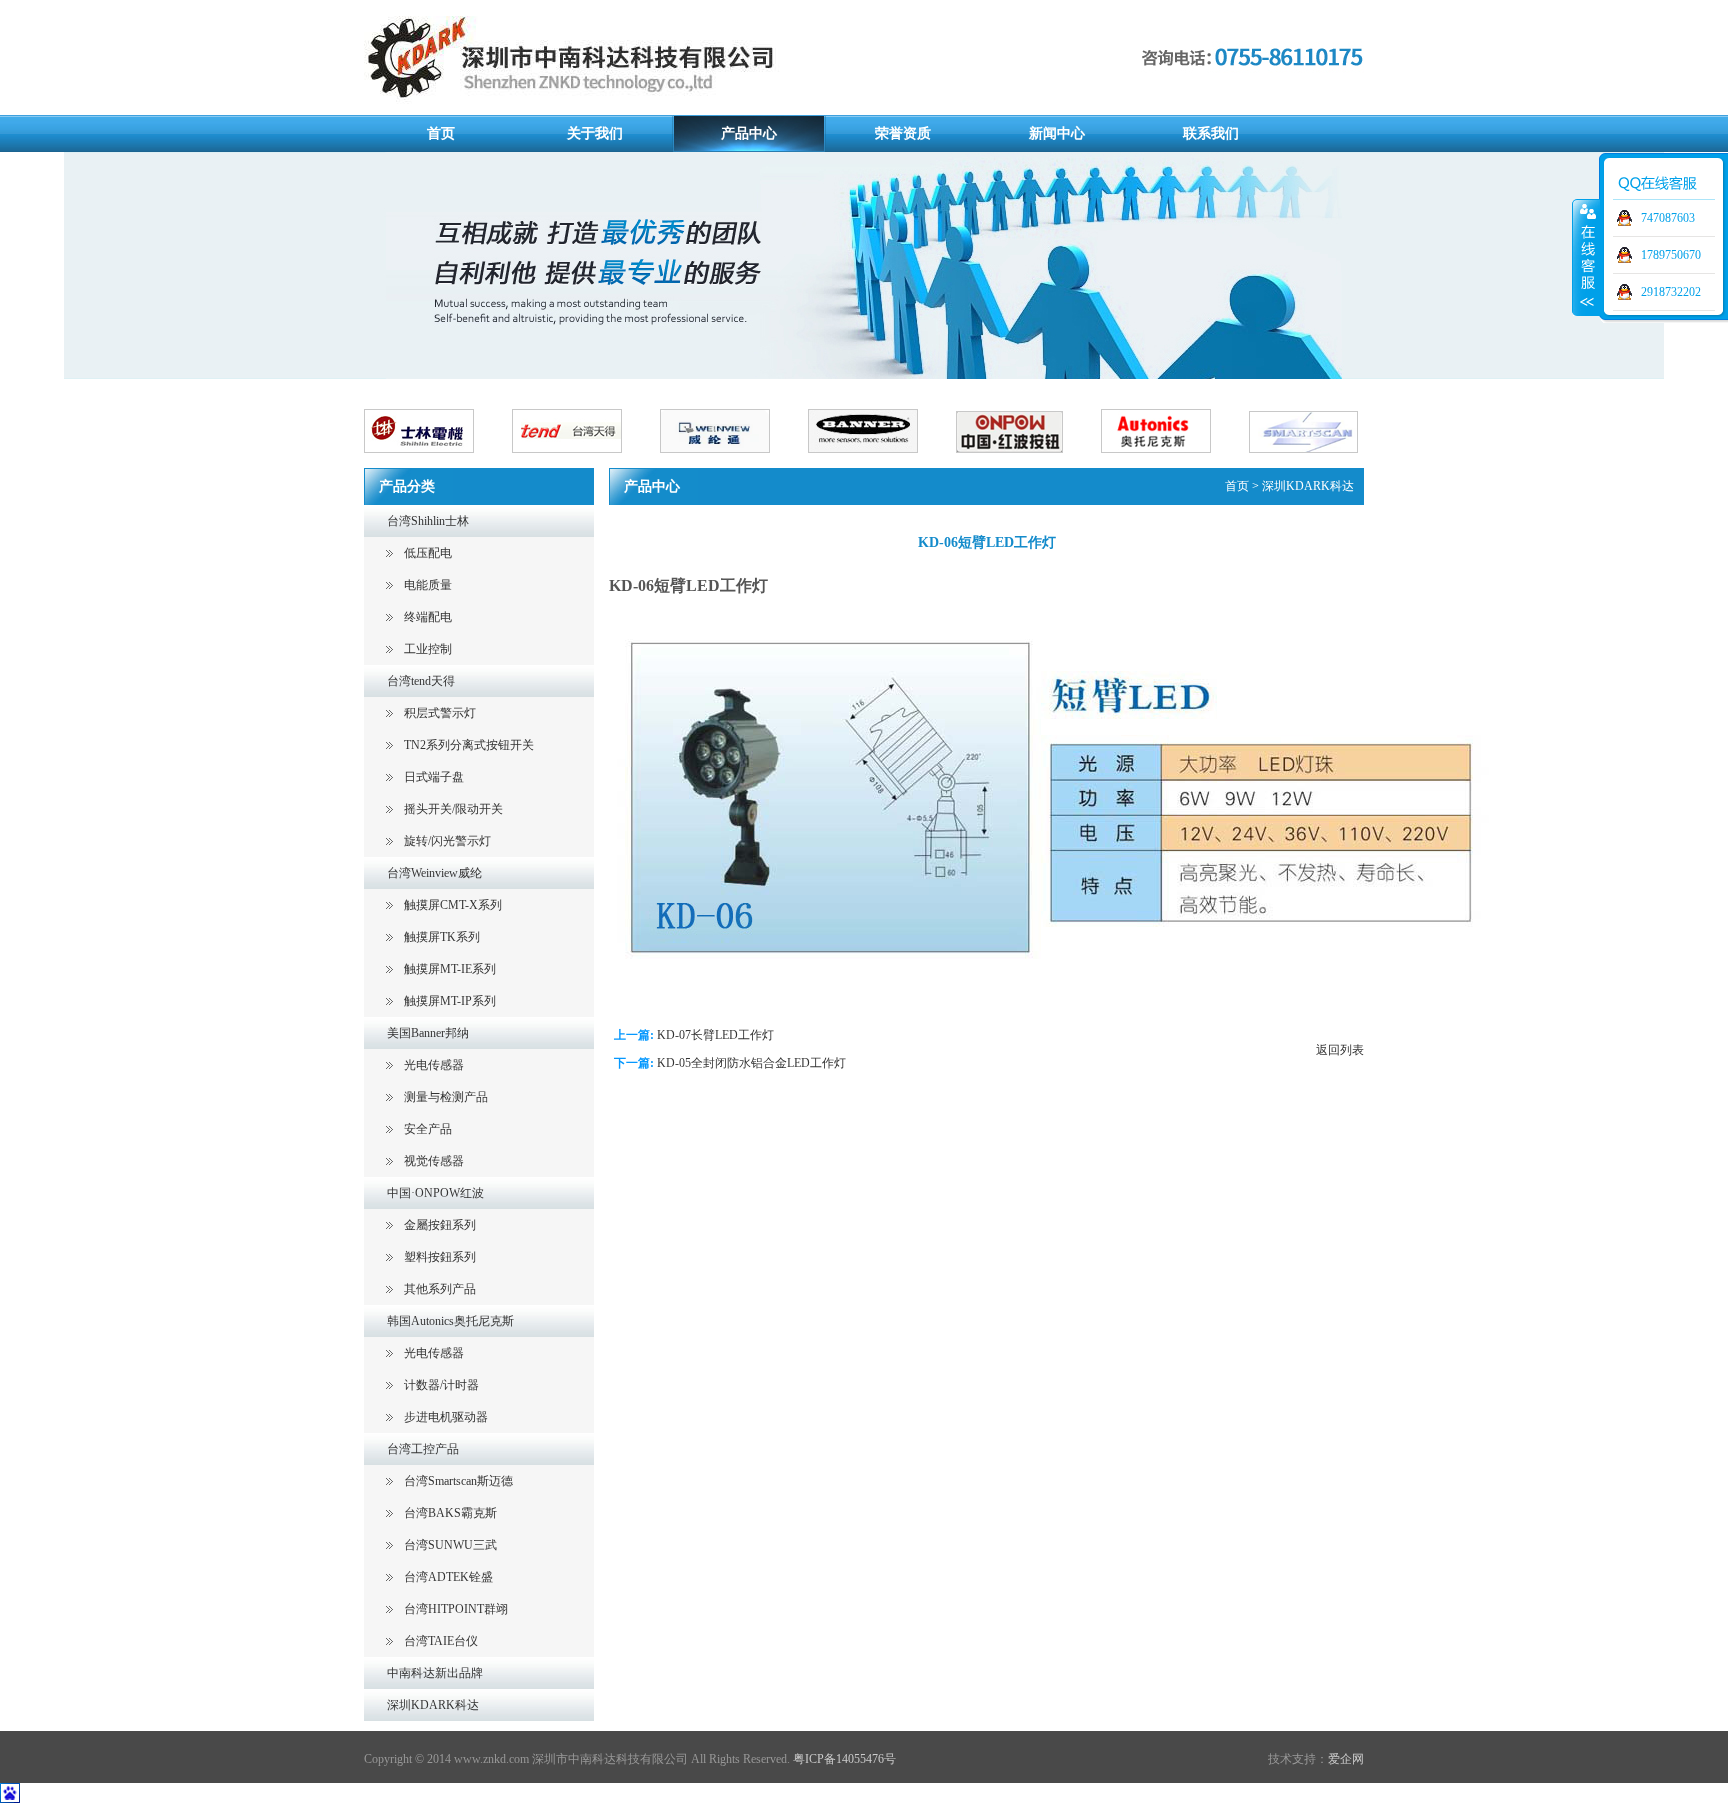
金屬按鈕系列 (440, 1225)
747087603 (1668, 218)
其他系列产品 (440, 1289)
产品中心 (749, 133)
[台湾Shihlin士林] (438, 461)
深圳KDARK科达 (433, 1705)
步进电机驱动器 (446, 1417)
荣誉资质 (903, 133)
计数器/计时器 (441, 1385)
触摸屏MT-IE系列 (450, 969)
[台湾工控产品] (1322, 461)
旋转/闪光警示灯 (447, 841)
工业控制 (428, 649)
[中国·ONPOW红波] (1028, 461)
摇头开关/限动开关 (453, 809)
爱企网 (1346, 1759)
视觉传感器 (434, 1161)
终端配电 (428, 617)
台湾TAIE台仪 (441, 1641)
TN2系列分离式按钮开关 (469, 745)
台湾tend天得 (421, 681)
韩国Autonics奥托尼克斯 (450, 1321)
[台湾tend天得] (586, 461)
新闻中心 (1057, 133)
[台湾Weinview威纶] (734, 461)
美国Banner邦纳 (428, 1033)
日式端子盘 (434, 777)
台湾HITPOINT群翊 (456, 1609)
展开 (1586, 257)
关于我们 (595, 133)
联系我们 (1211, 133)
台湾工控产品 (423, 1449)
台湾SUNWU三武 (450, 1545)
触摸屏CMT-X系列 (453, 905)
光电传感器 (434, 1065)
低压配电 (428, 553)
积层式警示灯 (440, 713)
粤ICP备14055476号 (844, 1759)
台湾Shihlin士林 (428, 521)
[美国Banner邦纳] (882, 461)
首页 (441, 133)
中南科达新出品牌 (435, 1673)
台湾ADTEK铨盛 (448, 1577)
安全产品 (428, 1129)
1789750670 (1671, 255)
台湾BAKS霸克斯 (450, 1513)
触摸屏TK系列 (442, 937)
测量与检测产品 (446, 1097)
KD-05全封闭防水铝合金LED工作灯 (751, 1063)
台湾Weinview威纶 (434, 873)
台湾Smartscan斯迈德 (458, 1481)
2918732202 (1671, 292)
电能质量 (428, 585)
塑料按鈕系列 (440, 1257)
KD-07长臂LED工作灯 (715, 1035)
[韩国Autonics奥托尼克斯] (1175, 461)
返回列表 (1340, 1050)
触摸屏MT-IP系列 (450, 1001)
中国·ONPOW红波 (435, 1193)
